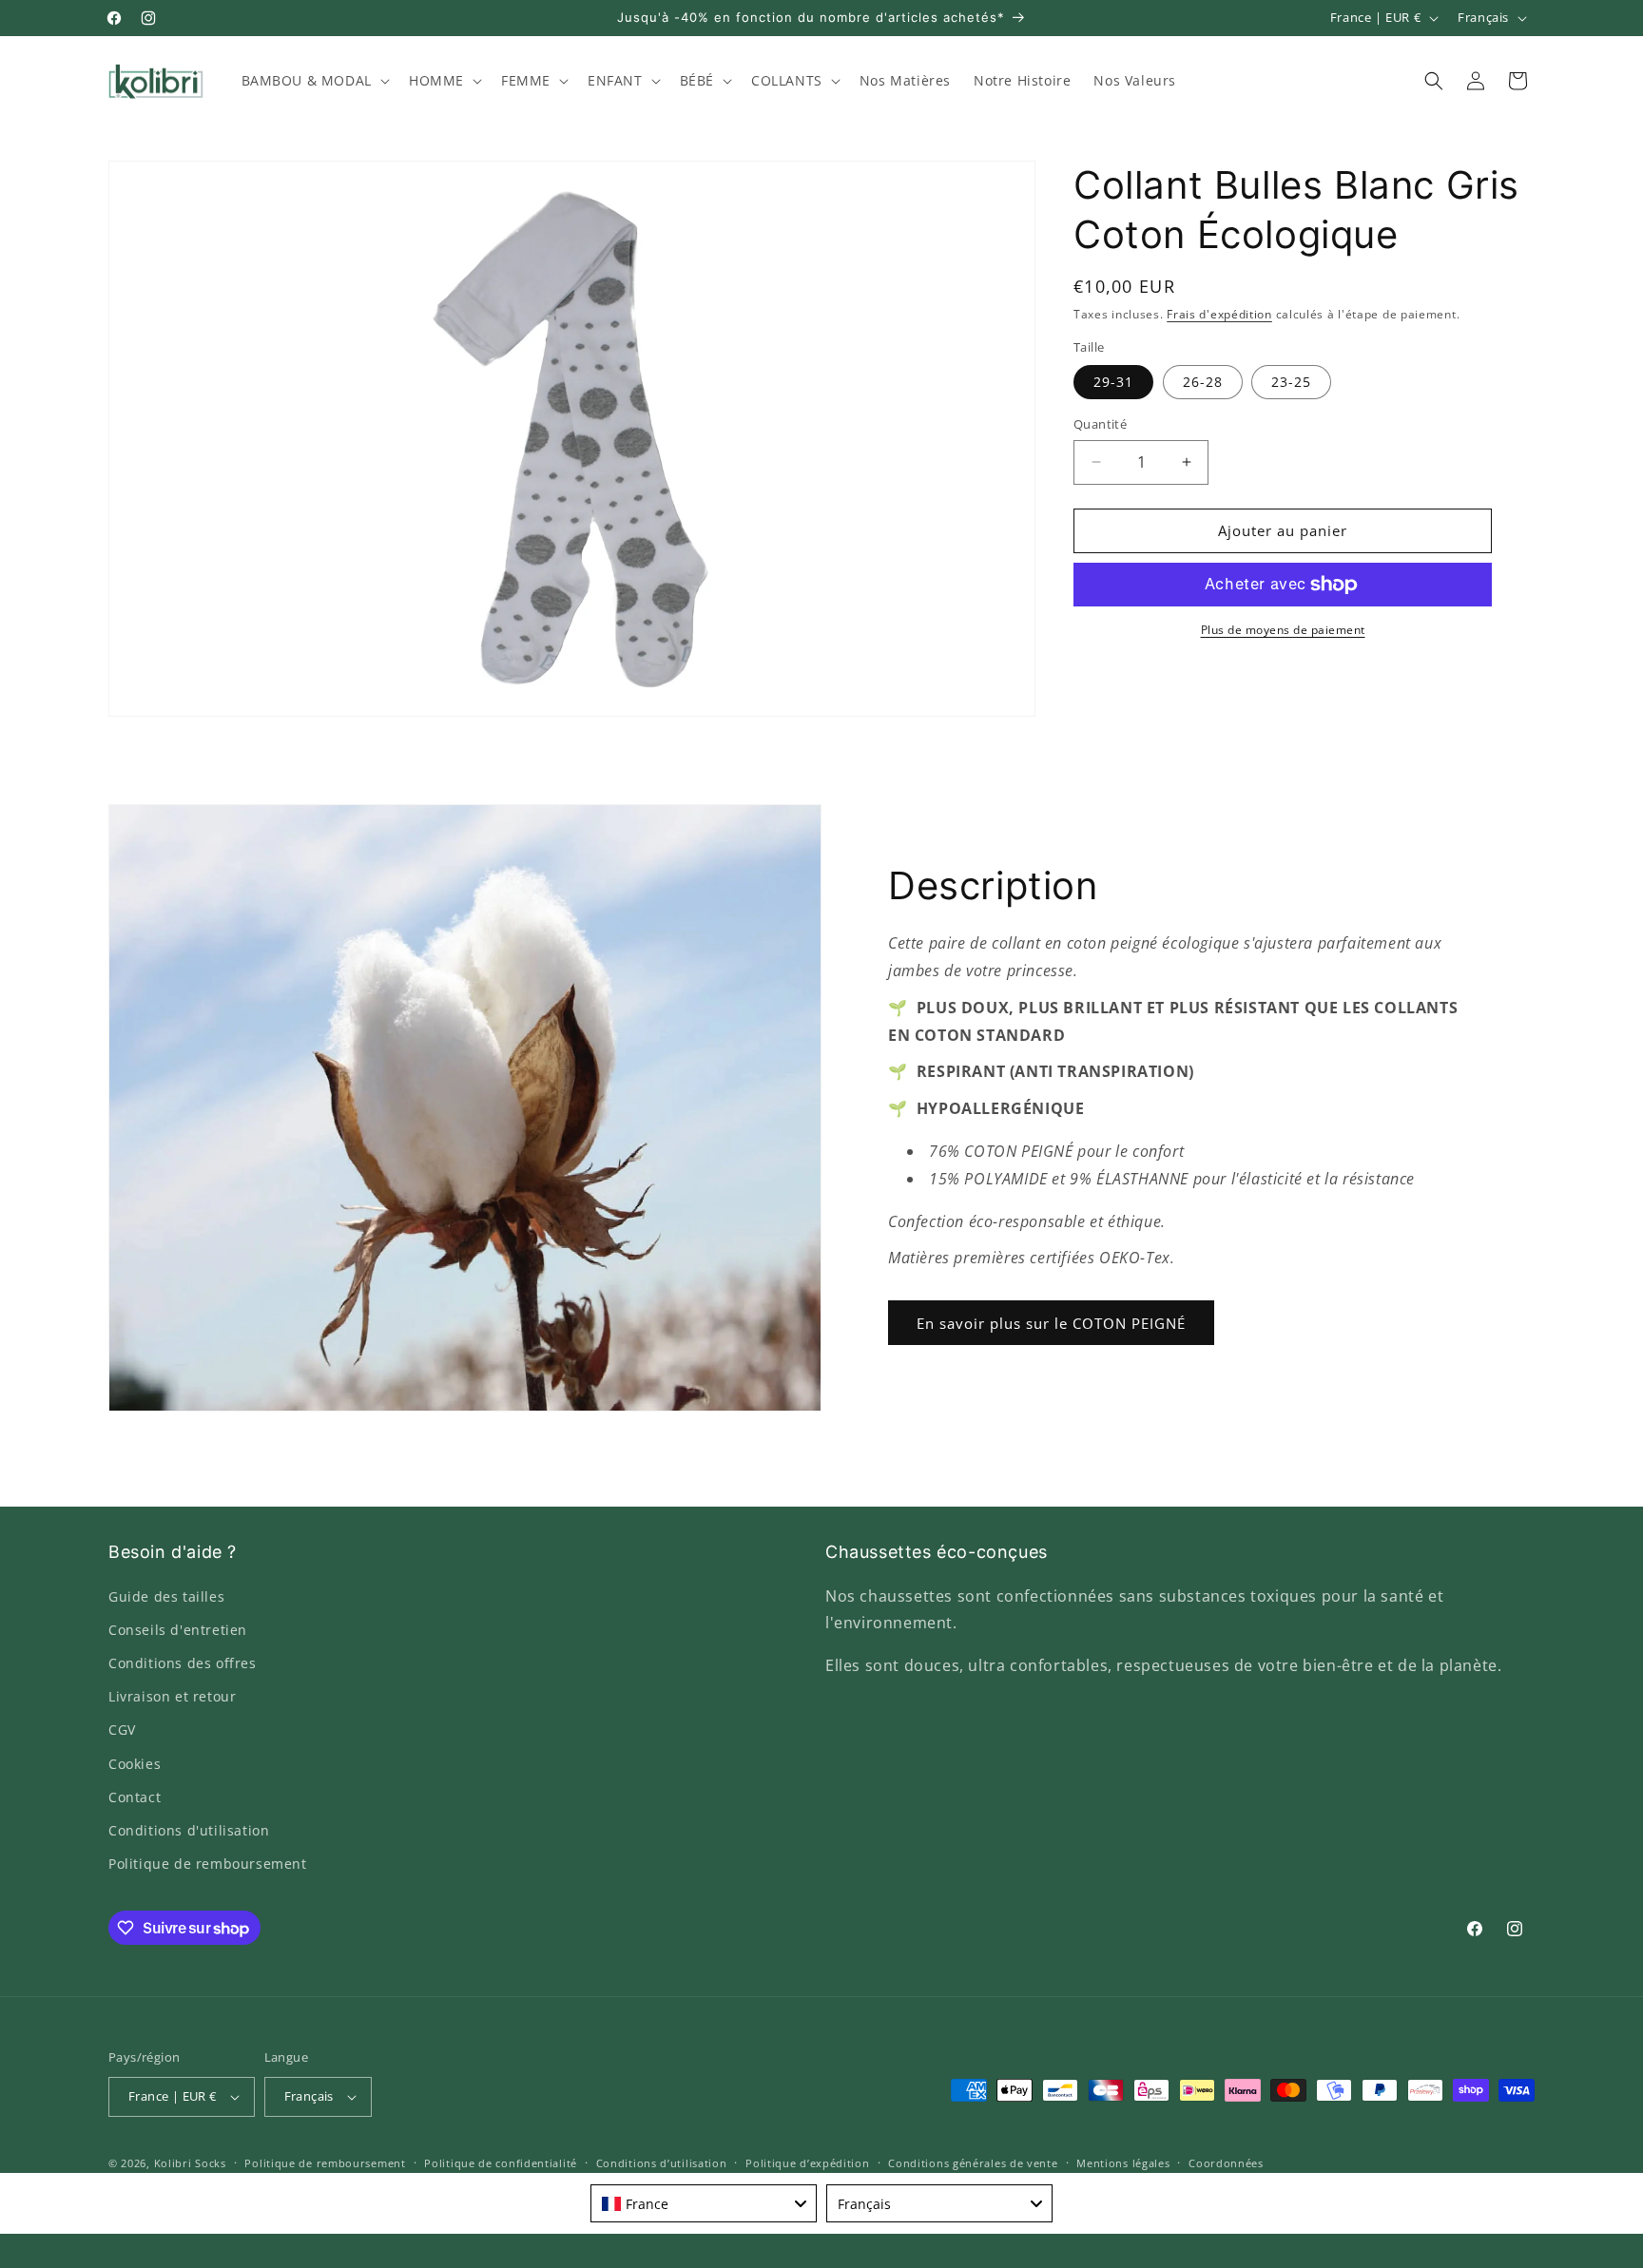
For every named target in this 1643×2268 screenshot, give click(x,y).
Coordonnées (1226, 2163)
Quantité (1100, 424)
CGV (122, 1730)
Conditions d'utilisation (189, 1830)
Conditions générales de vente (973, 2163)
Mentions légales (1123, 2163)
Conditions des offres (183, 1663)
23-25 (1291, 382)
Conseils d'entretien (178, 1630)
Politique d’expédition (807, 2163)
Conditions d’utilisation (662, 2163)
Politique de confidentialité (501, 2163)
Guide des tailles (166, 1596)
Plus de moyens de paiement (1283, 630)
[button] (314, 81)
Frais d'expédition (1219, 314)
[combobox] (704, 2203)
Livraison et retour (172, 1696)
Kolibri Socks (190, 2163)
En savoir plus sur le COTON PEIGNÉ (1051, 1323)
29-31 (1113, 382)
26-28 (1203, 382)
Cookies (135, 1764)
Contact (135, 1797)
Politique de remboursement (208, 1864)
